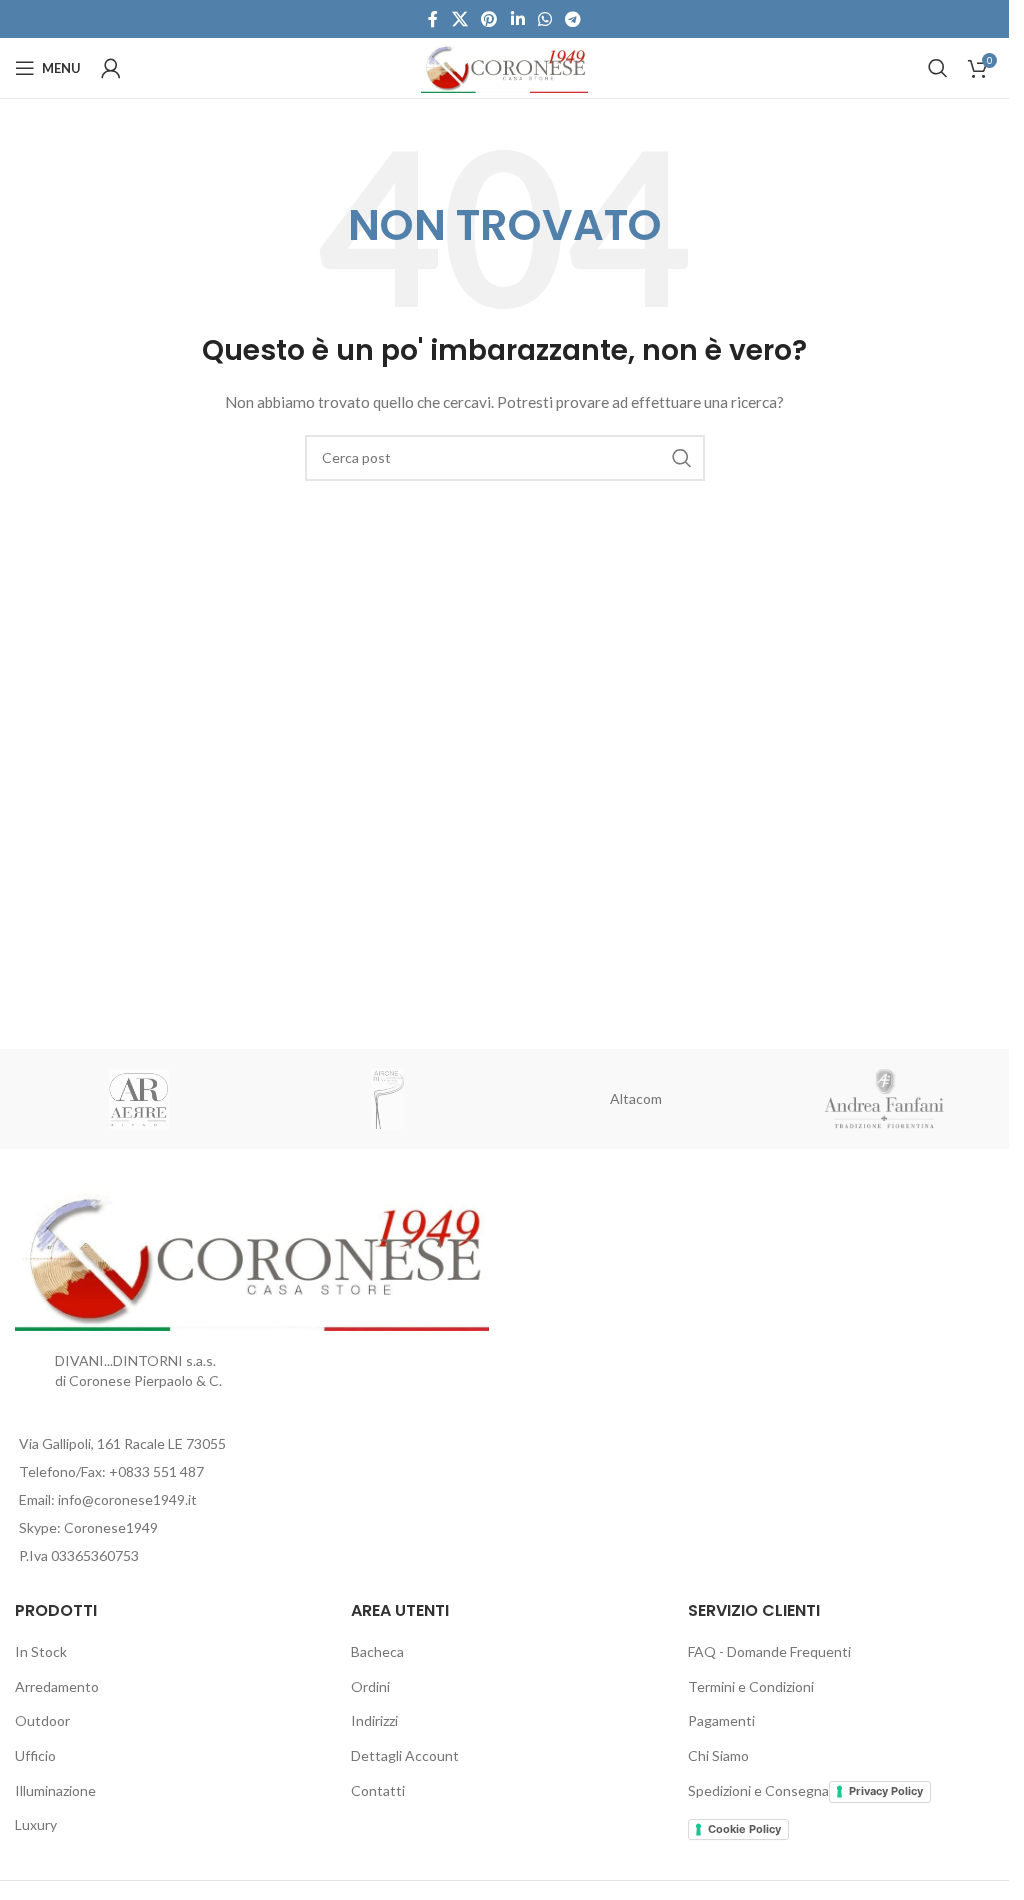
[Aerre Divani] (139, 1099)
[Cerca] (938, 68)
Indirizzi (374, 1720)
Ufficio (35, 1755)
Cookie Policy (744, 1829)
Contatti (378, 1790)
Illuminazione (55, 1790)
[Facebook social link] (433, 19)
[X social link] (459, 19)
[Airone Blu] (388, 1099)
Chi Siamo (718, 1755)
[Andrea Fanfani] (885, 1099)
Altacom (636, 1098)
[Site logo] (504, 66)
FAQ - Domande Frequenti (769, 1651)
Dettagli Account (405, 1755)
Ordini (370, 1686)
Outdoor (42, 1720)
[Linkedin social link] (517, 19)
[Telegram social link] (572, 19)
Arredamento (57, 1686)
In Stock (41, 1651)
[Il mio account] (111, 68)
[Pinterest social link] (489, 19)
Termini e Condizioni (751, 1686)
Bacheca (377, 1651)
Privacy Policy (886, 1791)
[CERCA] (682, 458)
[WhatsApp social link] (544, 19)
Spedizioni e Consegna (758, 1790)
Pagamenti (721, 1720)
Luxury (36, 1824)
